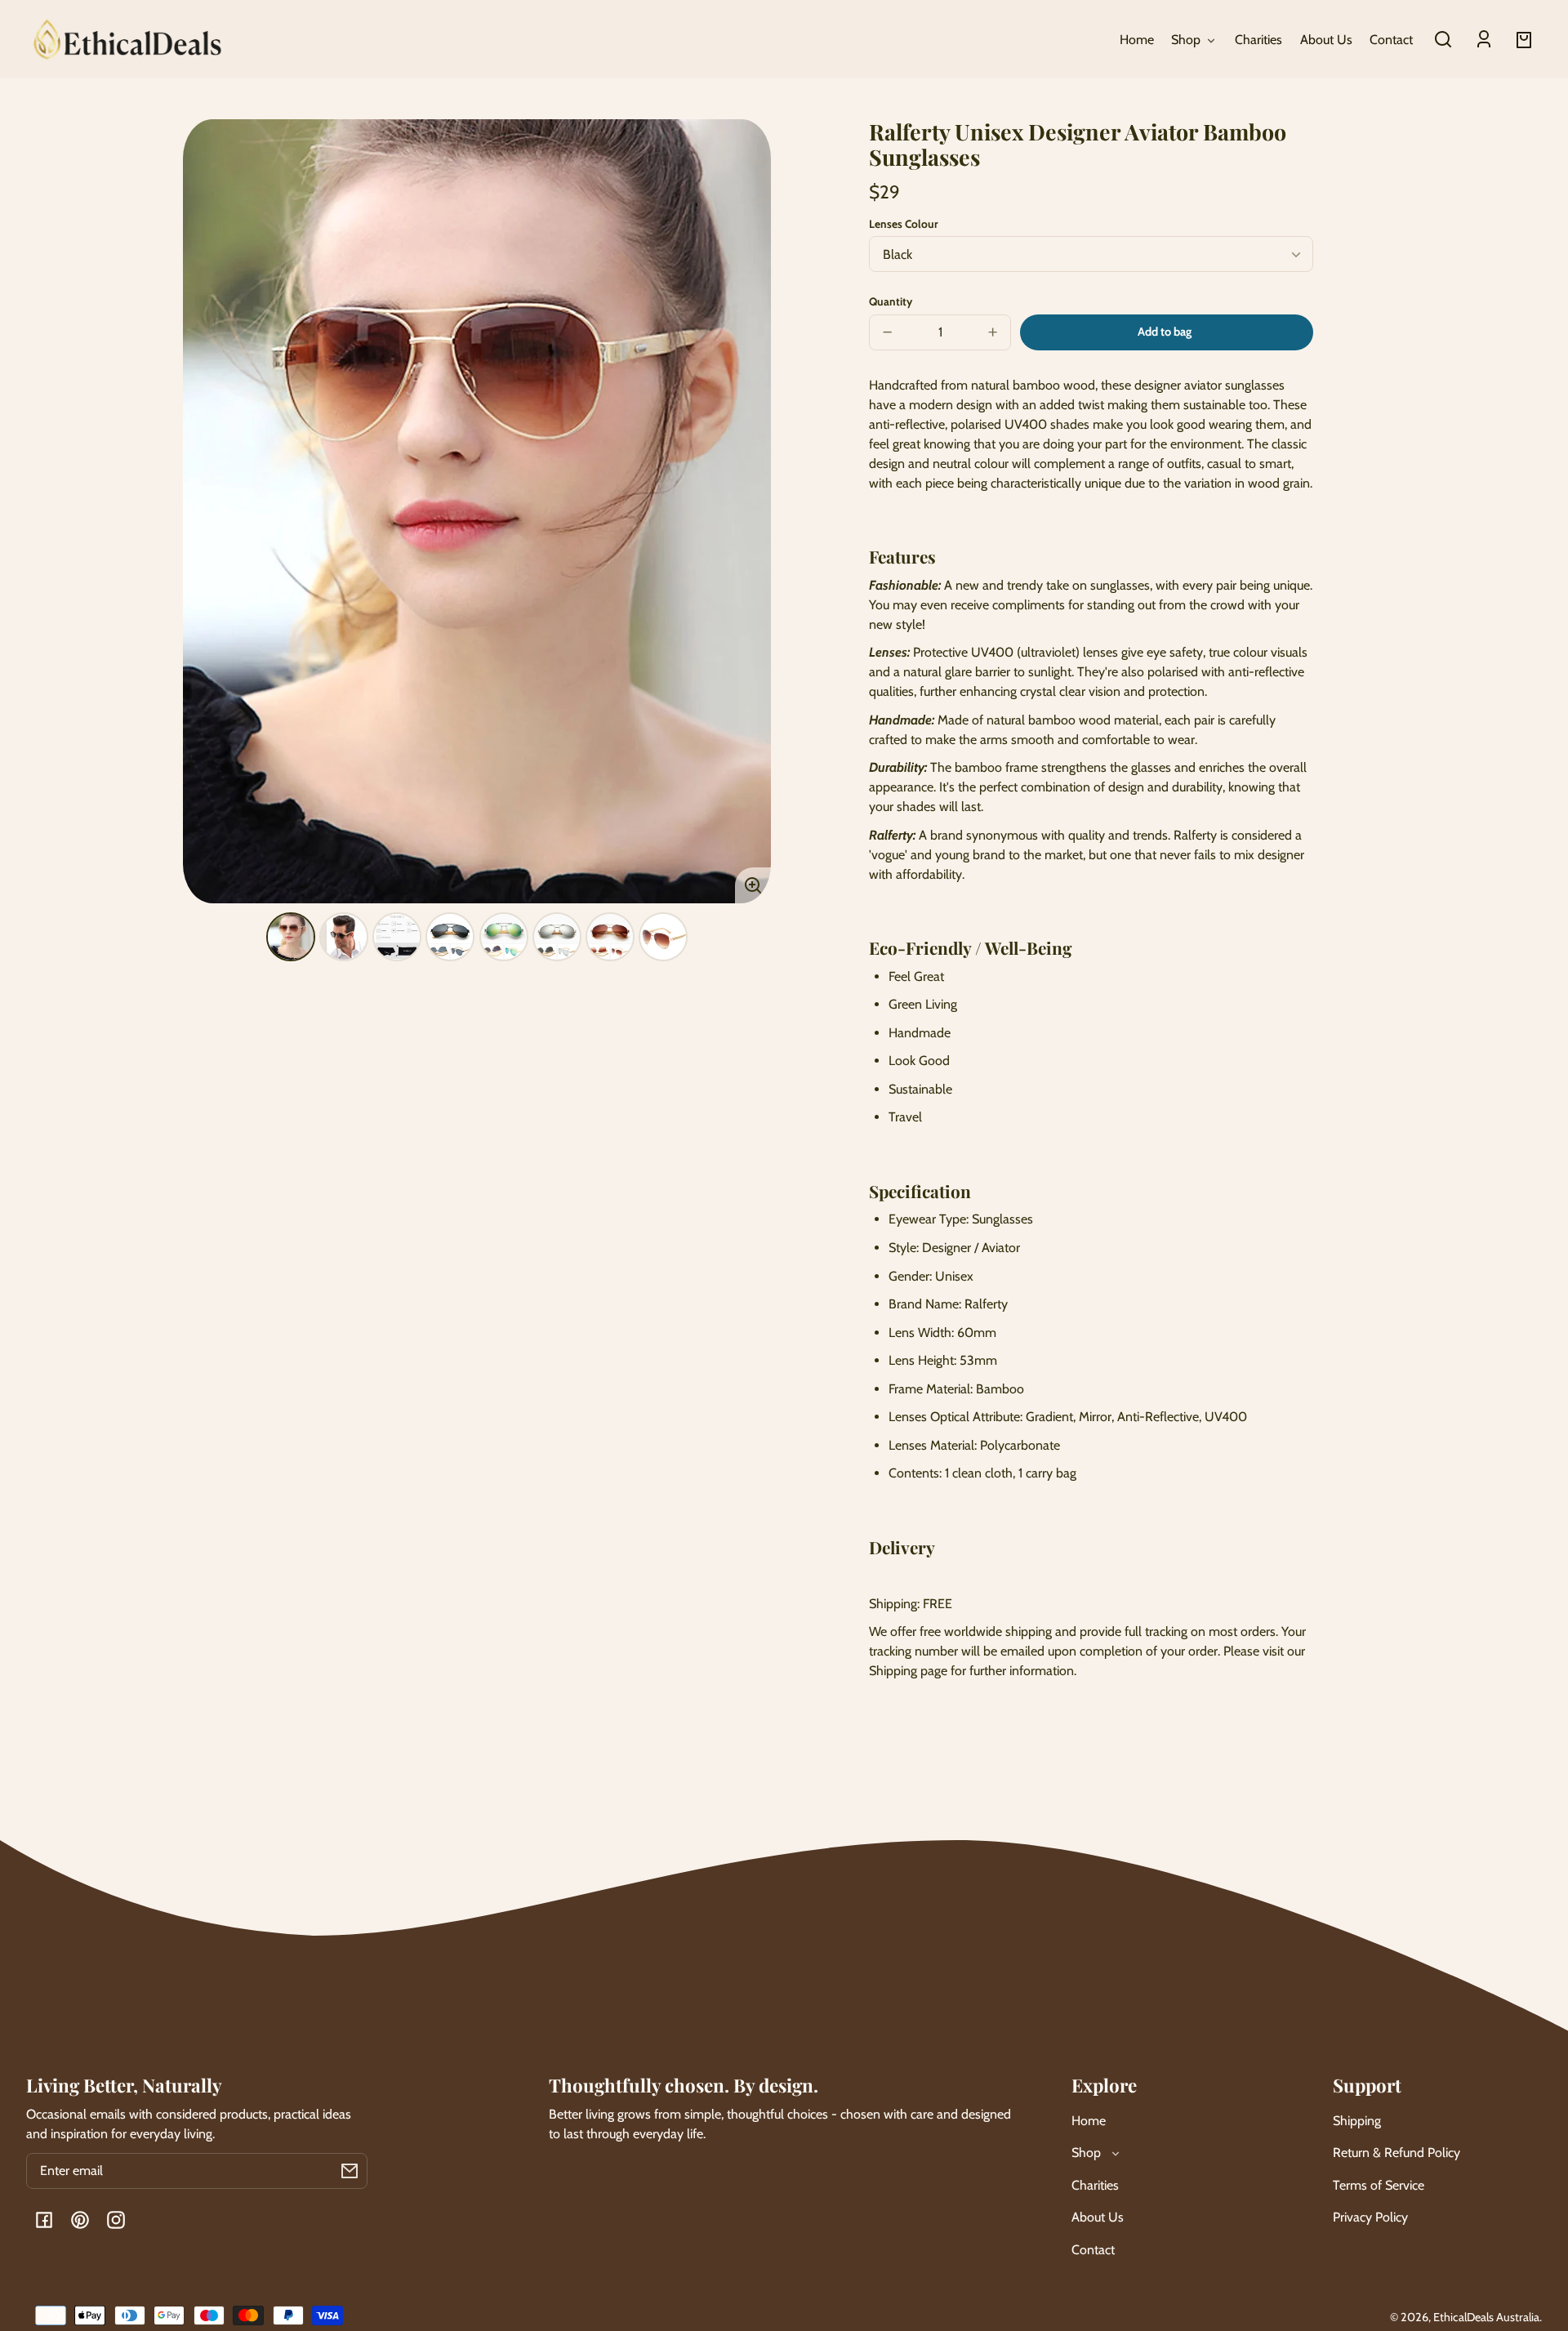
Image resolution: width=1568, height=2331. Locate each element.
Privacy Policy (1370, 2217)
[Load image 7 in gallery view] (610, 937)
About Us (1098, 2217)
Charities (1095, 2185)
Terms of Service (1379, 2185)
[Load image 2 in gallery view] (344, 937)
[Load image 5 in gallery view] (504, 937)
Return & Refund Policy (1396, 2153)
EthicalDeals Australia (1486, 2317)
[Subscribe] (350, 2171)
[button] (1443, 39)
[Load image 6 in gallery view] (557, 937)
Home (1089, 2121)
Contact (1093, 2250)
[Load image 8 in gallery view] (663, 937)
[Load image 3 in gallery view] (397, 937)
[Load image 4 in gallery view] (450, 937)
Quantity (891, 301)
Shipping (1357, 2121)
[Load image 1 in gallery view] (291, 937)
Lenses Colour (903, 224)
